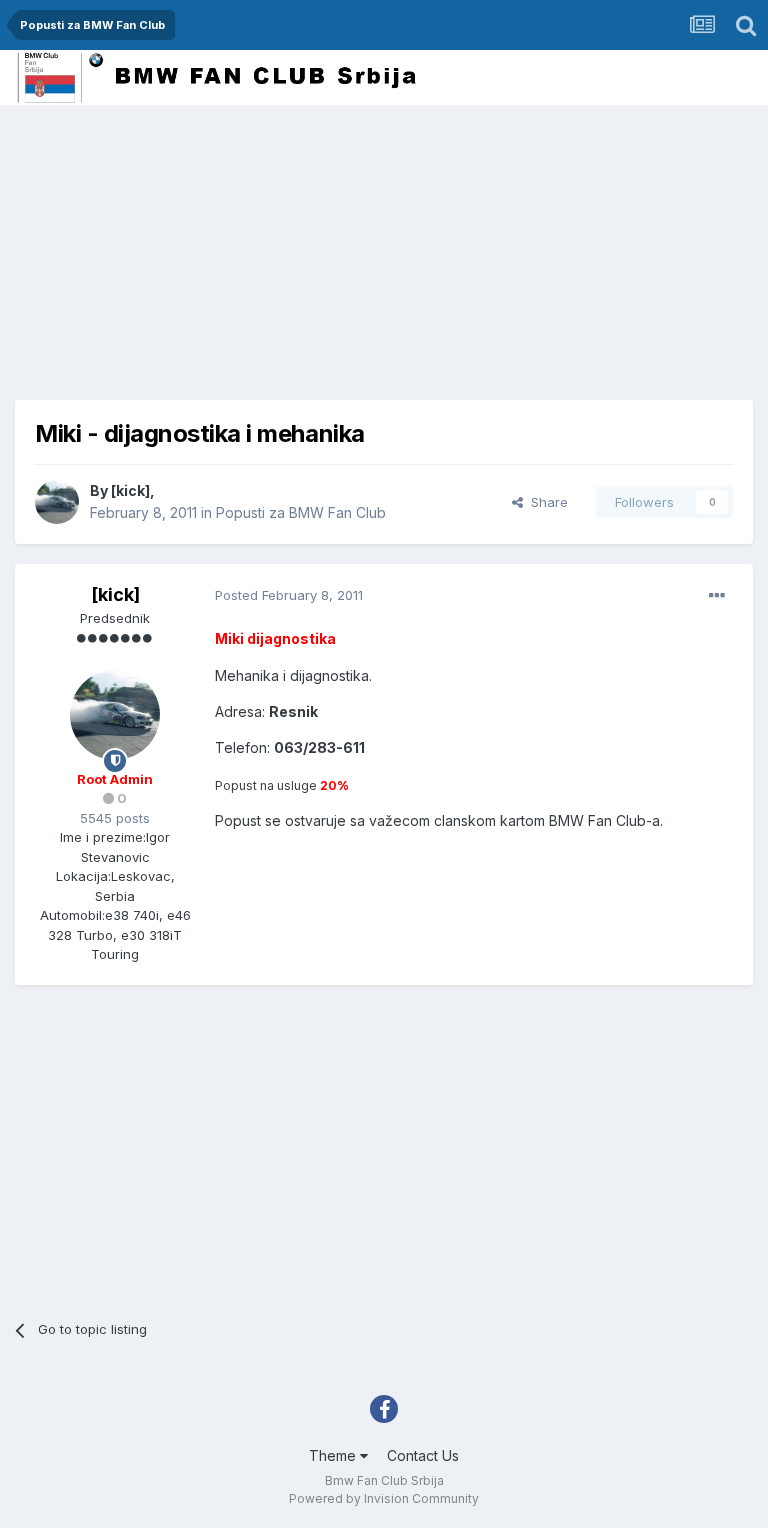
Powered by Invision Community (384, 1498)
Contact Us (423, 1455)
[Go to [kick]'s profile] (57, 502)
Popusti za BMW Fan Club (301, 512)
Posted (289, 595)
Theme (334, 1455)
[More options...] (717, 596)
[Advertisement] (249, 260)
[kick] (130, 490)
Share (545, 502)
